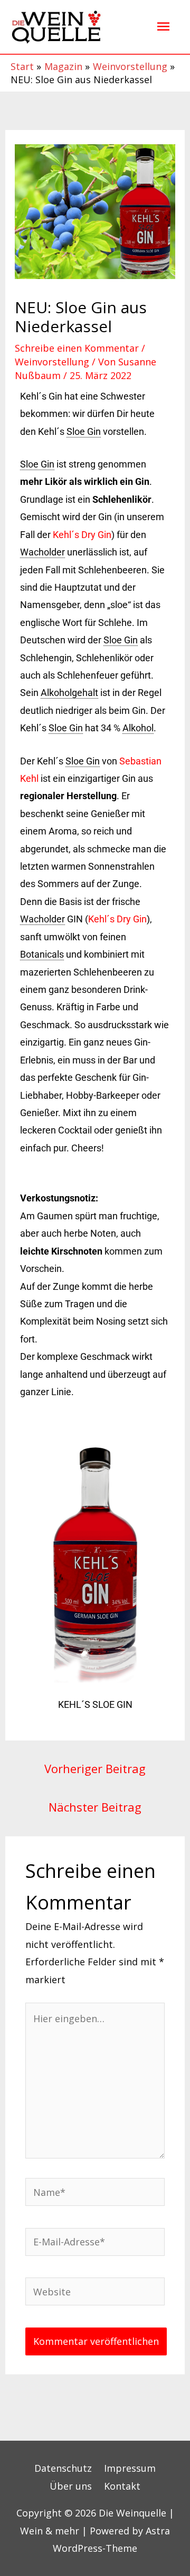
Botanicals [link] (42, 954)
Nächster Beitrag (95, 1807)
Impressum (130, 2468)
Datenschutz (63, 2468)
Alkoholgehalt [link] (69, 693)
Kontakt (122, 2486)
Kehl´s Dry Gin (82, 535)
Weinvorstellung (52, 362)
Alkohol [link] (138, 728)
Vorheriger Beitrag (95, 1768)
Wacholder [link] (42, 552)
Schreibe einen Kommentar (77, 348)
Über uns (71, 2486)
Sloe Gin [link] (84, 431)
